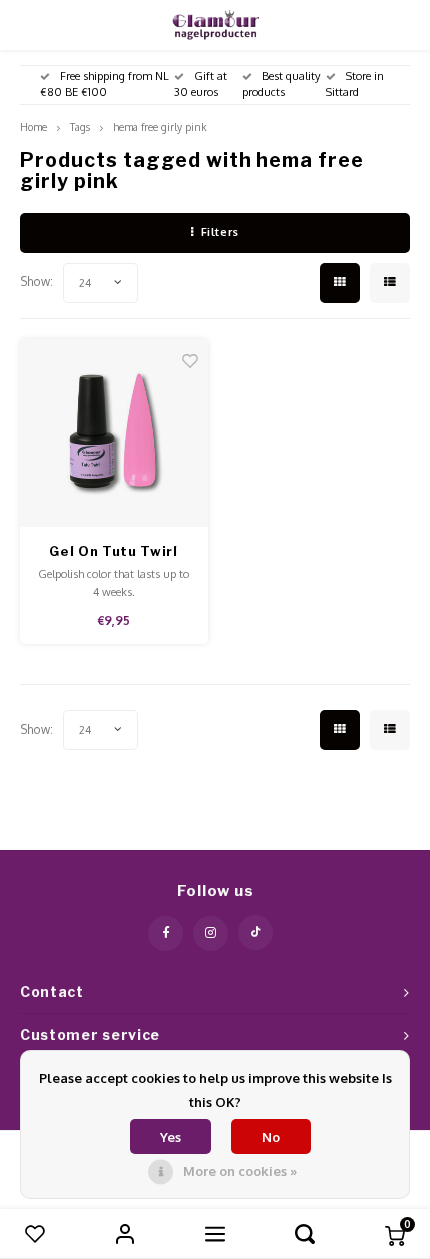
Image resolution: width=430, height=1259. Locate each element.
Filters (220, 232)
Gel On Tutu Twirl (113, 551)
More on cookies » (240, 1171)
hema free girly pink (160, 126)
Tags (80, 126)
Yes (170, 1137)
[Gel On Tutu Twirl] (114, 433)
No (271, 1137)
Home (33, 126)
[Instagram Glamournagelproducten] (210, 933)
